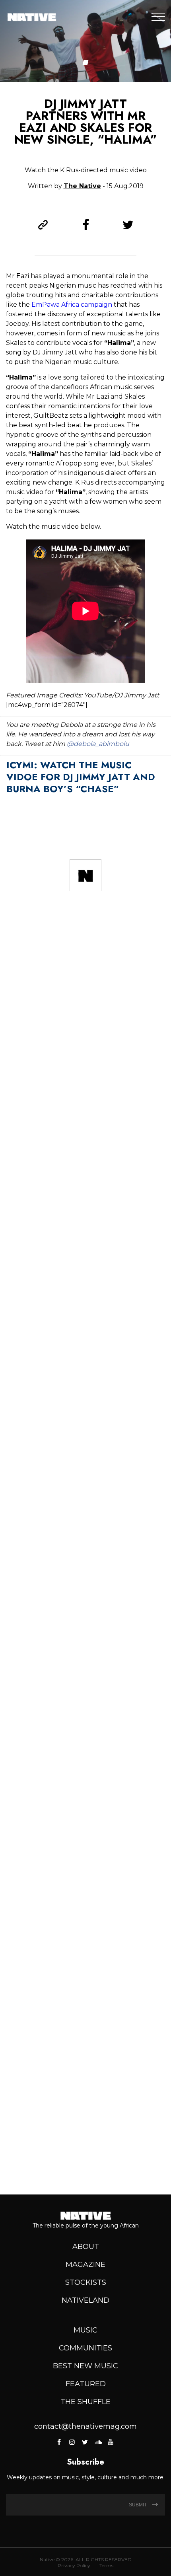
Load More (85, 2160)
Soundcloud (98, 2442)
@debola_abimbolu (98, 744)
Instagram (72, 2442)
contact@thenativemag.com (85, 2426)
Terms (106, 2565)
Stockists (86, 2282)
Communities (85, 2348)
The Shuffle (85, 2402)
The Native (82, 186)
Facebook (60, 2442)
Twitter (85, 2442)
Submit (138, 2505)
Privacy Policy (74, 2565)
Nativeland (85, 2300)
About (86, 2247)
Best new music (85, 2366)
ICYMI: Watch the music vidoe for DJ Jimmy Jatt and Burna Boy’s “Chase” (81, 777)
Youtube (111, 2442)
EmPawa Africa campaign (72, 305)
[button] (86, 62)
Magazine (85, 2264)
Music (85, 2330)
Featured (86, 2384)
